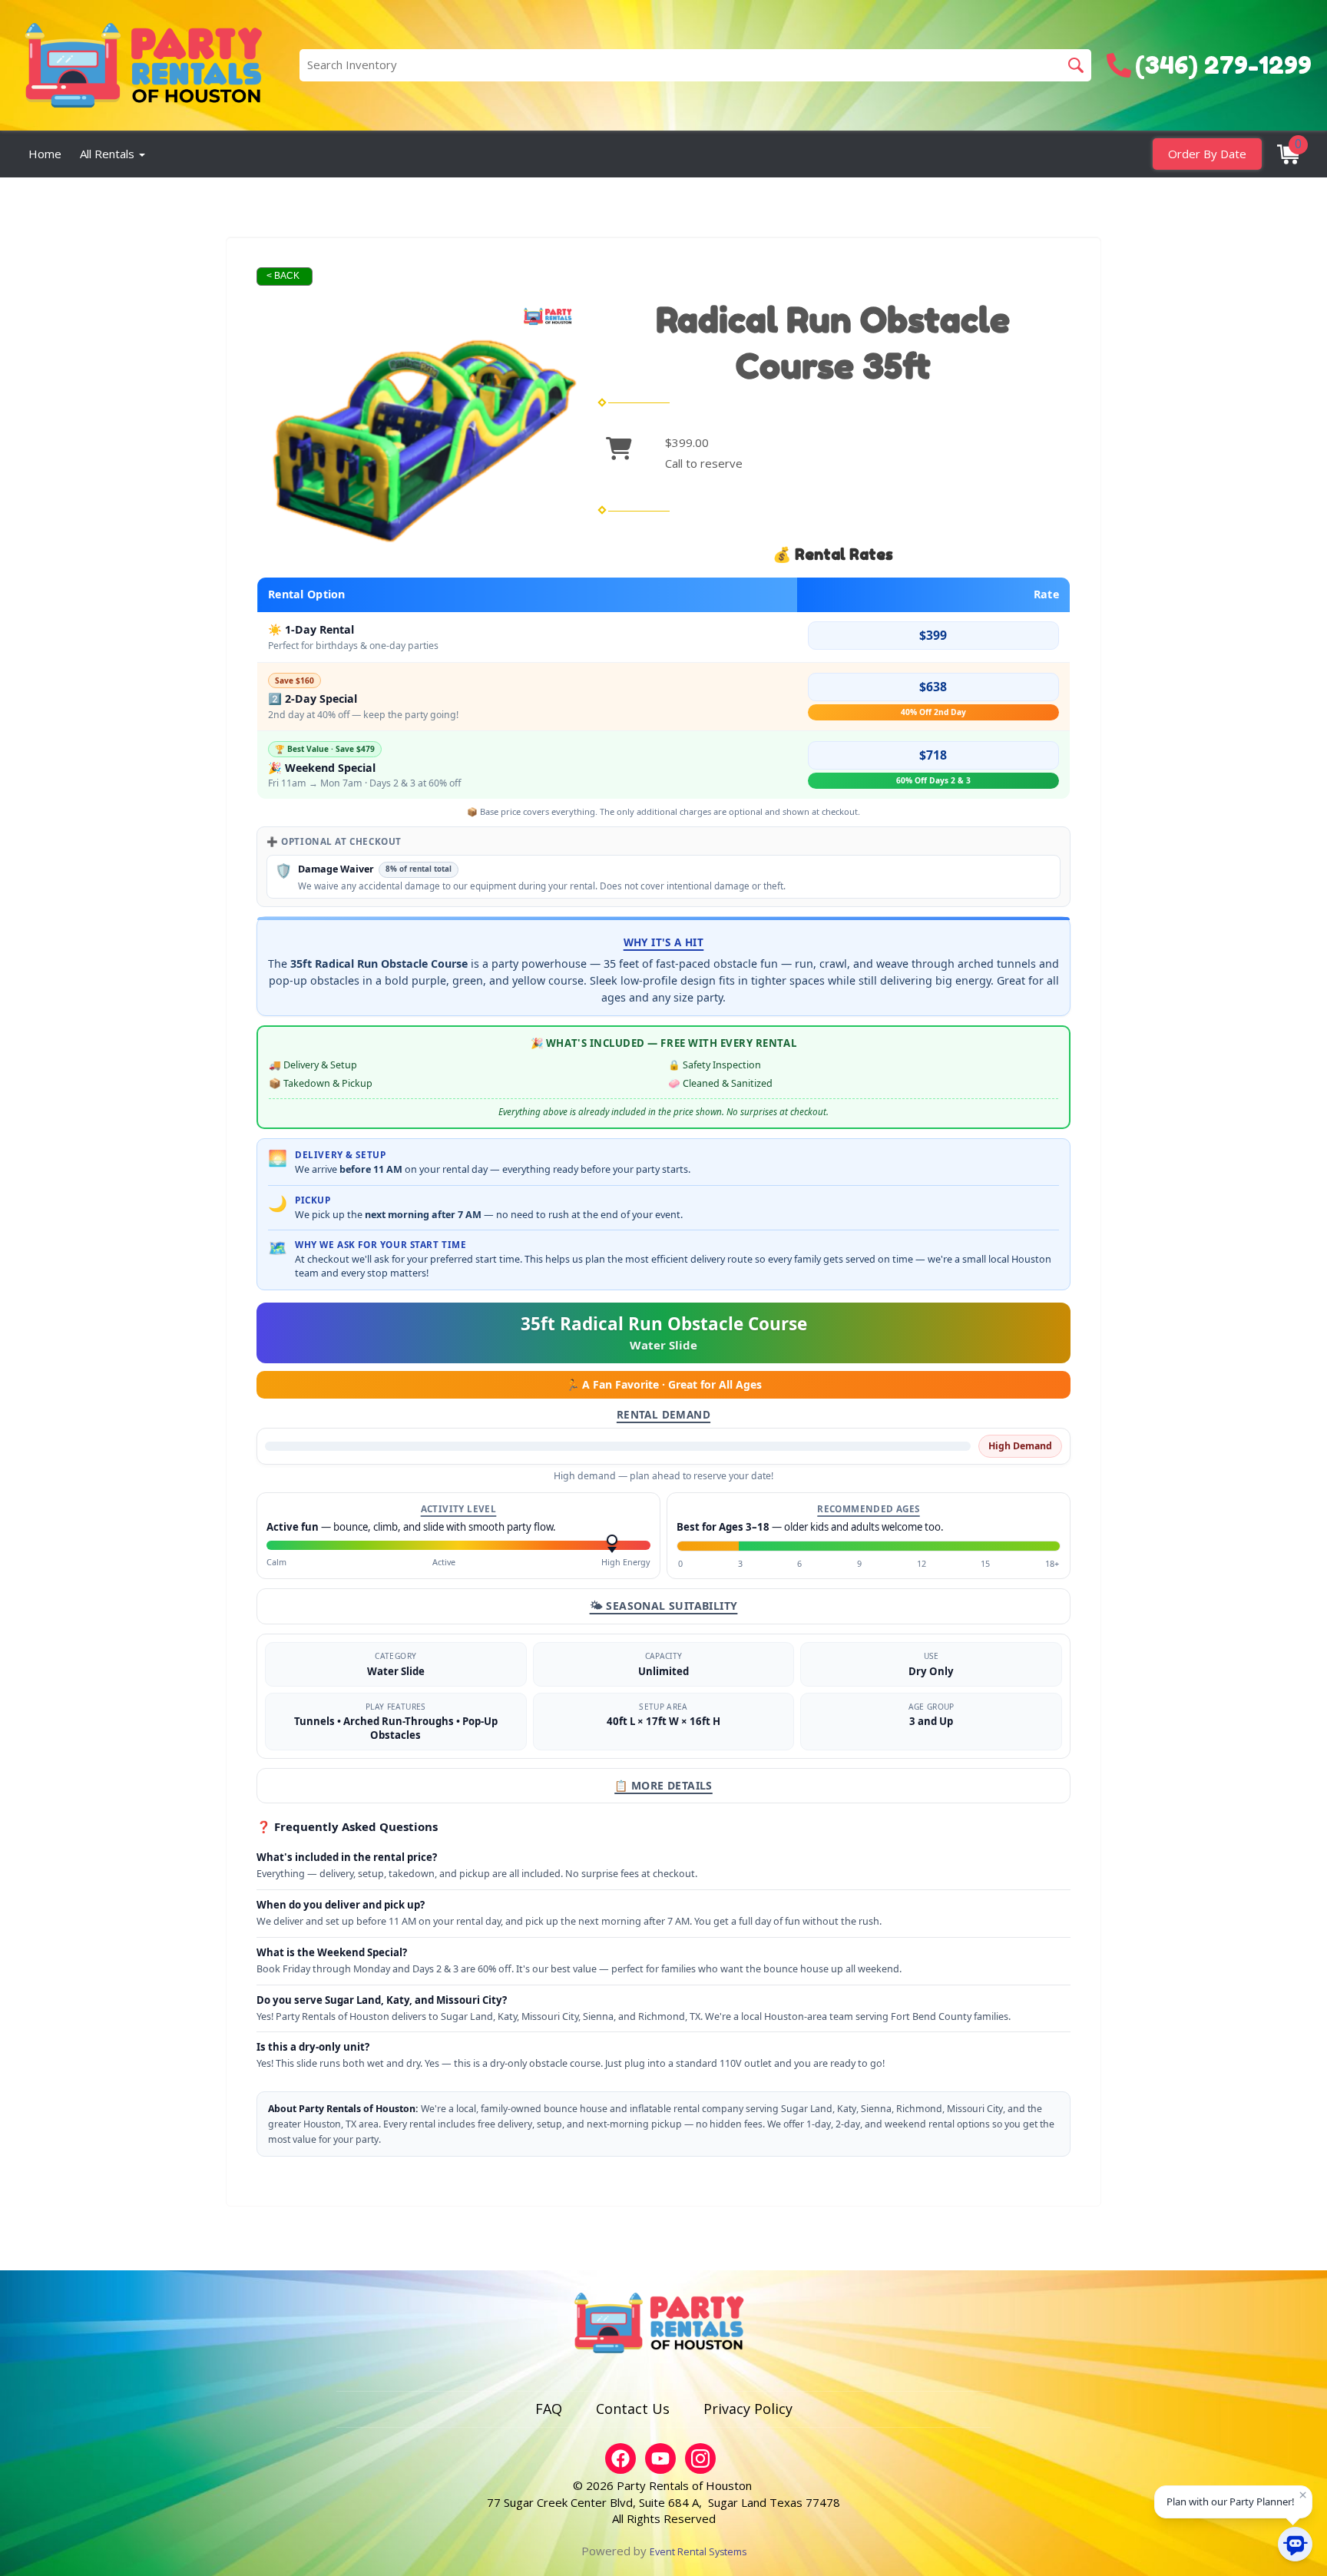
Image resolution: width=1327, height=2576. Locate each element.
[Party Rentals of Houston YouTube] (660, 2458)
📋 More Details (663, 1785)
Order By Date (1207, 154)
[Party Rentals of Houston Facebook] (620, 2458)
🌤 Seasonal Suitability (664, 1606)
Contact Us (633, 2409)
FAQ (549, 2409)
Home (45, 154)
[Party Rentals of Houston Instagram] (700, 2458)
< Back (283, 276)
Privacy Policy (748, 2409)
